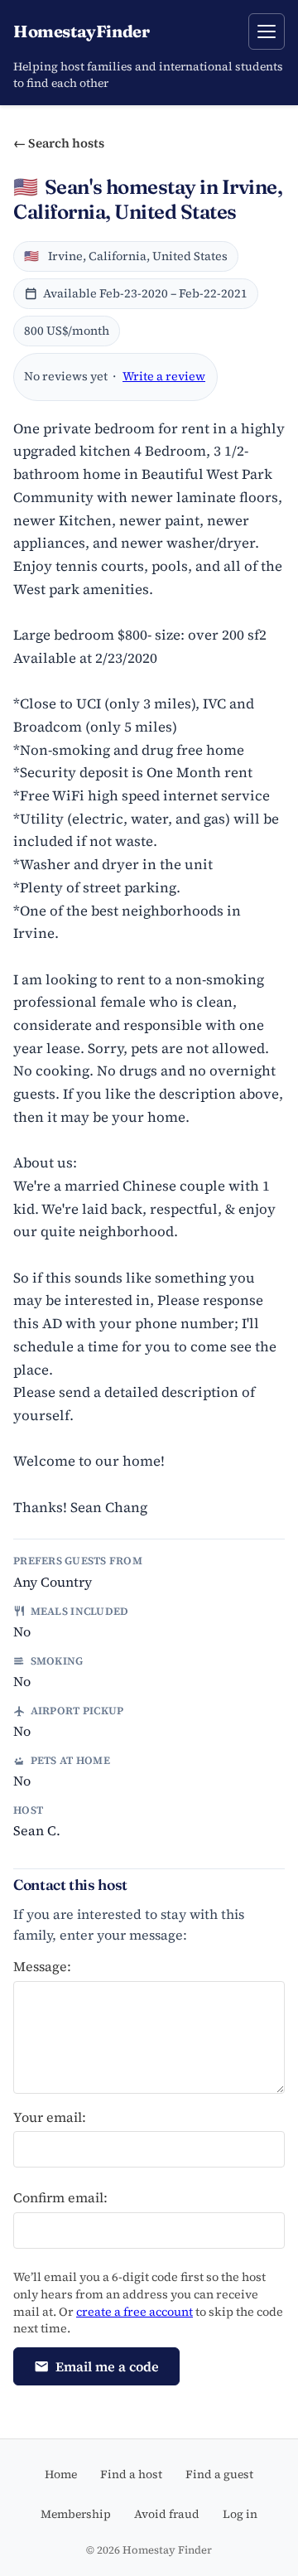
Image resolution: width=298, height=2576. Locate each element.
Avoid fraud (167, 2514)
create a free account (135, 2312)
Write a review (164, 376)
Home (61, 2474)
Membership (76, 2514)
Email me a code (107, 2366)
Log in (240, 2514)
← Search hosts (59, 143)
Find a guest (219, 2474)
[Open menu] (267, 31)
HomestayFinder (81, 31)
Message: (42, 1966)
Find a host (131, 2474)
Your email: (50, 2117)
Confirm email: (60, 2197)
